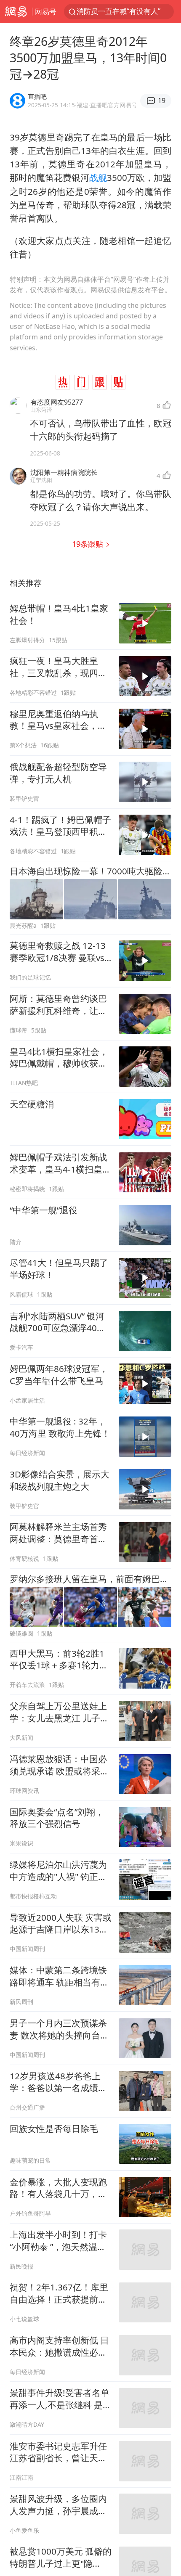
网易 (16, 12)
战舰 (98, 177)
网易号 (46, 12)
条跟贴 (89, 544)
